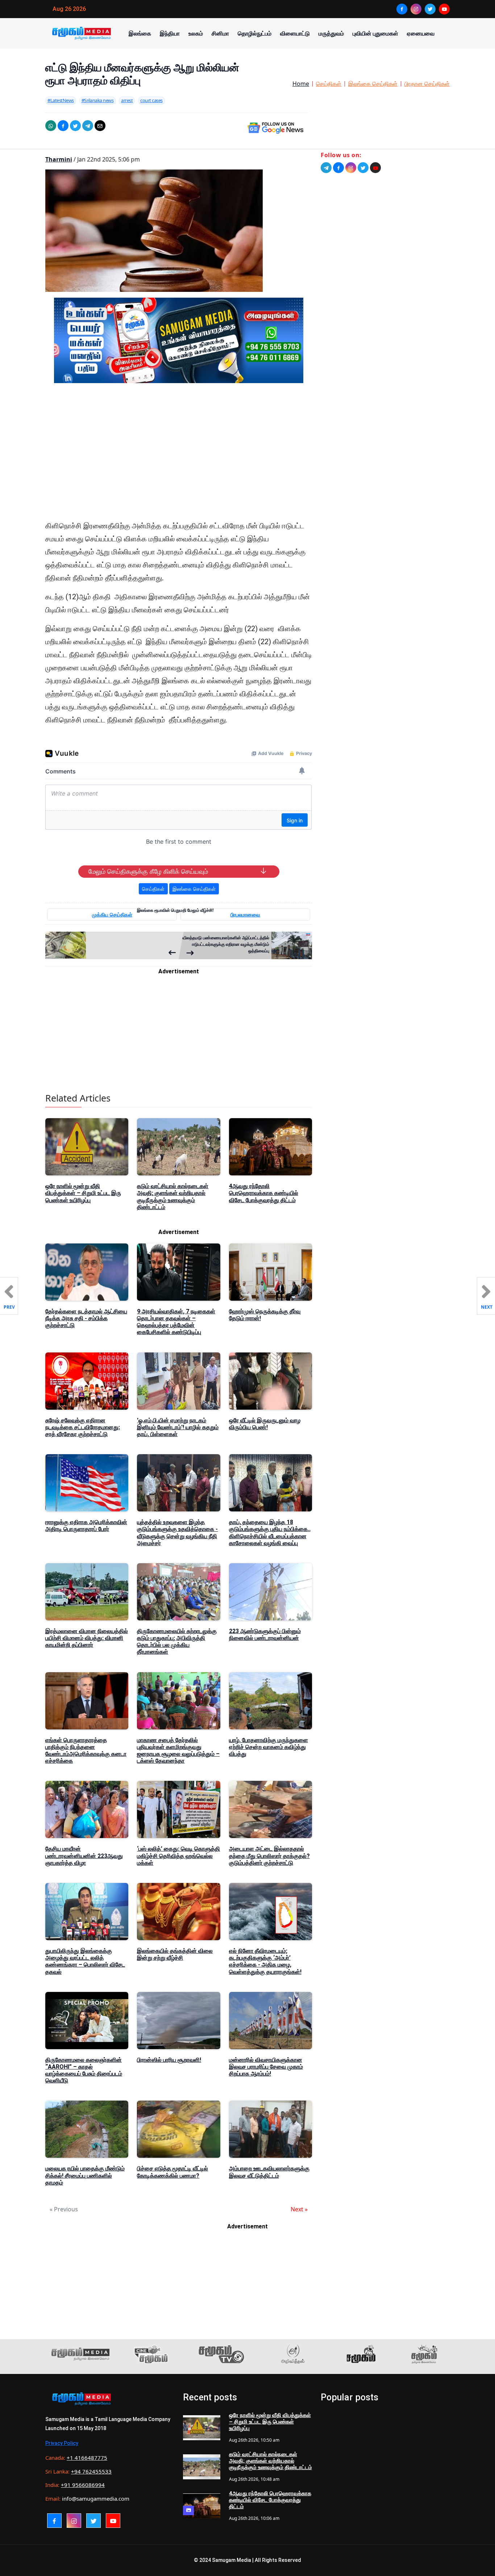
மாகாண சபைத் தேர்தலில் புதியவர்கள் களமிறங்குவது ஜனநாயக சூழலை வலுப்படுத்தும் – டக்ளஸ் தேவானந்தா (178, 1751)
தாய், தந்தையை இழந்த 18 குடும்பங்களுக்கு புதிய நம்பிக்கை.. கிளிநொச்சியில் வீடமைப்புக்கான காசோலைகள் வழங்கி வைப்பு (270, 1533)
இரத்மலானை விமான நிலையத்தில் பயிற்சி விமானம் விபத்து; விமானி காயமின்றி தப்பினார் (87, 1638)
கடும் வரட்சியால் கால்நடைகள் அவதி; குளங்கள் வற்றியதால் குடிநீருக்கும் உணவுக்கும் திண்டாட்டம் (173, 1197)
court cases (151, 100)
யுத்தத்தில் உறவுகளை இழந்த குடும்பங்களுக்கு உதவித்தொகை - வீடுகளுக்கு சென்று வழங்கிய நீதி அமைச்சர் (177, 1533)
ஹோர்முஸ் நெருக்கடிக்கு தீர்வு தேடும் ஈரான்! (265, 1315)
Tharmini (59, 159)
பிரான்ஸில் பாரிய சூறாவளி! (169, 2060)
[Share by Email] (100, 126)
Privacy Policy (62, 2443)
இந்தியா (170, 33)
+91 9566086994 (83, 2485)
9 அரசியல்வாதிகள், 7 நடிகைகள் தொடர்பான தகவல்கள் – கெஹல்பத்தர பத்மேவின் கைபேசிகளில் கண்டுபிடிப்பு (176, 1322)
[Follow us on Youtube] (375, 168)
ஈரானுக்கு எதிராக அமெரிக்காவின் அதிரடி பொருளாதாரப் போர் (86, 1526)
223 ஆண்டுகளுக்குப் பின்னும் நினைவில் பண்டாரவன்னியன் (265, 1635)
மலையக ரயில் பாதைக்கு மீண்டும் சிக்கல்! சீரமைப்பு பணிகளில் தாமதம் (85, 2175)
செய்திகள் (329, 84)
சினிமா (220, 33)
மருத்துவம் (331, 33)
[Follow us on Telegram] (326, 168)
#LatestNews (61, 100)
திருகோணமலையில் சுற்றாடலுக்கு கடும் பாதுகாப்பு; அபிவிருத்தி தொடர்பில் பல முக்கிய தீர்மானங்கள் (177, 1642)
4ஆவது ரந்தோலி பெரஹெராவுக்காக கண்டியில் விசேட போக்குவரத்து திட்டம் (264, 1193)
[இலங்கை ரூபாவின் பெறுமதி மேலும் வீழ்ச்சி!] (112, 945)
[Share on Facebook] (63, 126)
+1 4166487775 (87, 2458)
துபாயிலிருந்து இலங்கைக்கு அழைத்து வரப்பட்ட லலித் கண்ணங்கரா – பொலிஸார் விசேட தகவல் (85, 1961)
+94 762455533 (91, 2471)
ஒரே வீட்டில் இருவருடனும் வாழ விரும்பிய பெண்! (265, 1424)
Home (301, 84)
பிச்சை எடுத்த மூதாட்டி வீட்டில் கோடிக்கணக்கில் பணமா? (172, 2172)
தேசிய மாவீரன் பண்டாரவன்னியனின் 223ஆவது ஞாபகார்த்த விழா (84, 1856)
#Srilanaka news (98, 100)
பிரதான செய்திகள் (427, 84)
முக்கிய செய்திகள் (112, 914)
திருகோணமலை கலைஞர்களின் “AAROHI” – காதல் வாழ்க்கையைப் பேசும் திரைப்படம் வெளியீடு (84, 2070)
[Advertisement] (179, 458)
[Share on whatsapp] (51, 126)
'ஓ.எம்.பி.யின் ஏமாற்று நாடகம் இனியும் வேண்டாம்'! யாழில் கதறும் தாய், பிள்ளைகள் (178, 1427)
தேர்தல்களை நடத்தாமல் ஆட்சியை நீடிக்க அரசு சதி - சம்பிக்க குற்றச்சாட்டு (86, 1318)
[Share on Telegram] (88, 126)
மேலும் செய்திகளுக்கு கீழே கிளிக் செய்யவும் (148, 872)
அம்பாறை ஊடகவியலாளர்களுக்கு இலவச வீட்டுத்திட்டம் (269, 2172)
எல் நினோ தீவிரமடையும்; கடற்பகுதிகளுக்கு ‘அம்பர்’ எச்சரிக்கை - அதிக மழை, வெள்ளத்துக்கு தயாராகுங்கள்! (265, 1961)
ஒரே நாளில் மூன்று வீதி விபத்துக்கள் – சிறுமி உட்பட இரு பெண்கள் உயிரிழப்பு (83, 1193)
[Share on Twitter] (75, 126)
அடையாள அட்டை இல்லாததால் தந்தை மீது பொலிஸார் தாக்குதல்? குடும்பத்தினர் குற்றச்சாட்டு (269, 1856)
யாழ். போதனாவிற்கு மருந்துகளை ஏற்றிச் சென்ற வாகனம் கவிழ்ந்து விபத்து (269, 1747)
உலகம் (196, 33)
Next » (299, 2209)
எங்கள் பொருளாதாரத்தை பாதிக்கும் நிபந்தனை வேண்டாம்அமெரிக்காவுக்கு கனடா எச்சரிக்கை (86, 1751)
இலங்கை (140, 33)
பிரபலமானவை (245, 914)
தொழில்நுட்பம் (255, 33)
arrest (127, 100)
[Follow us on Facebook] (338, 168)
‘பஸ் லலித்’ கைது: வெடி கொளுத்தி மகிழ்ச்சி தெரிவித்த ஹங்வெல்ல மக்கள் (178, 1856)
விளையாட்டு (295, 33)
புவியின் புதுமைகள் (375, 33)
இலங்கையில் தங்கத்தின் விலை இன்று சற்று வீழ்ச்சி (175, 1954)
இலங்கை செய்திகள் (373, 84)
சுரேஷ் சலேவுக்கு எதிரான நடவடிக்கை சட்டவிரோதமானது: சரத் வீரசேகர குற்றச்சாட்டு (83, 1427)
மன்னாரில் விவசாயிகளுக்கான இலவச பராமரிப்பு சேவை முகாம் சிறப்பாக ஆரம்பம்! (266, 2067)
